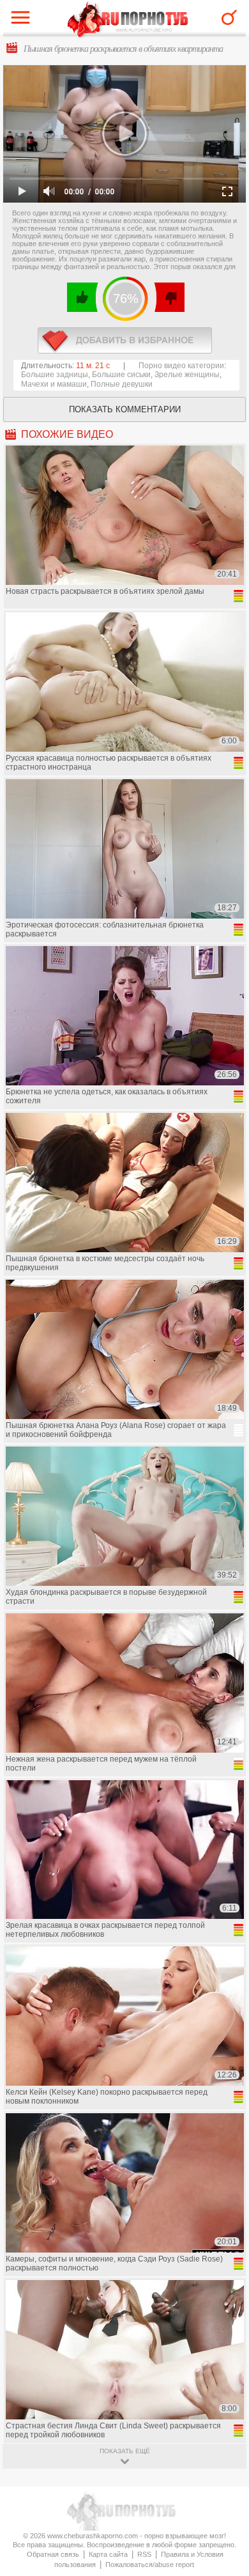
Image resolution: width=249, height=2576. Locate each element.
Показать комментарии (125, 409)
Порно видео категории (181, 366)
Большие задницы (55, 375)
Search (229, 17)
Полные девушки (122, 384)
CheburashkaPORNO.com (128, 20)
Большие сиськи (121, 375)
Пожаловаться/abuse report (150, 2564)
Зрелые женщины (187, 375)
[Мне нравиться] (83, 297)
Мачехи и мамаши (54, 384)
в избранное (125, 340)
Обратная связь (53, 2554)
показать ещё (125, 2451)
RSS (144, 2554)
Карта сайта (108, 2554)
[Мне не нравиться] (169, 297)
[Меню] (24, 20)
